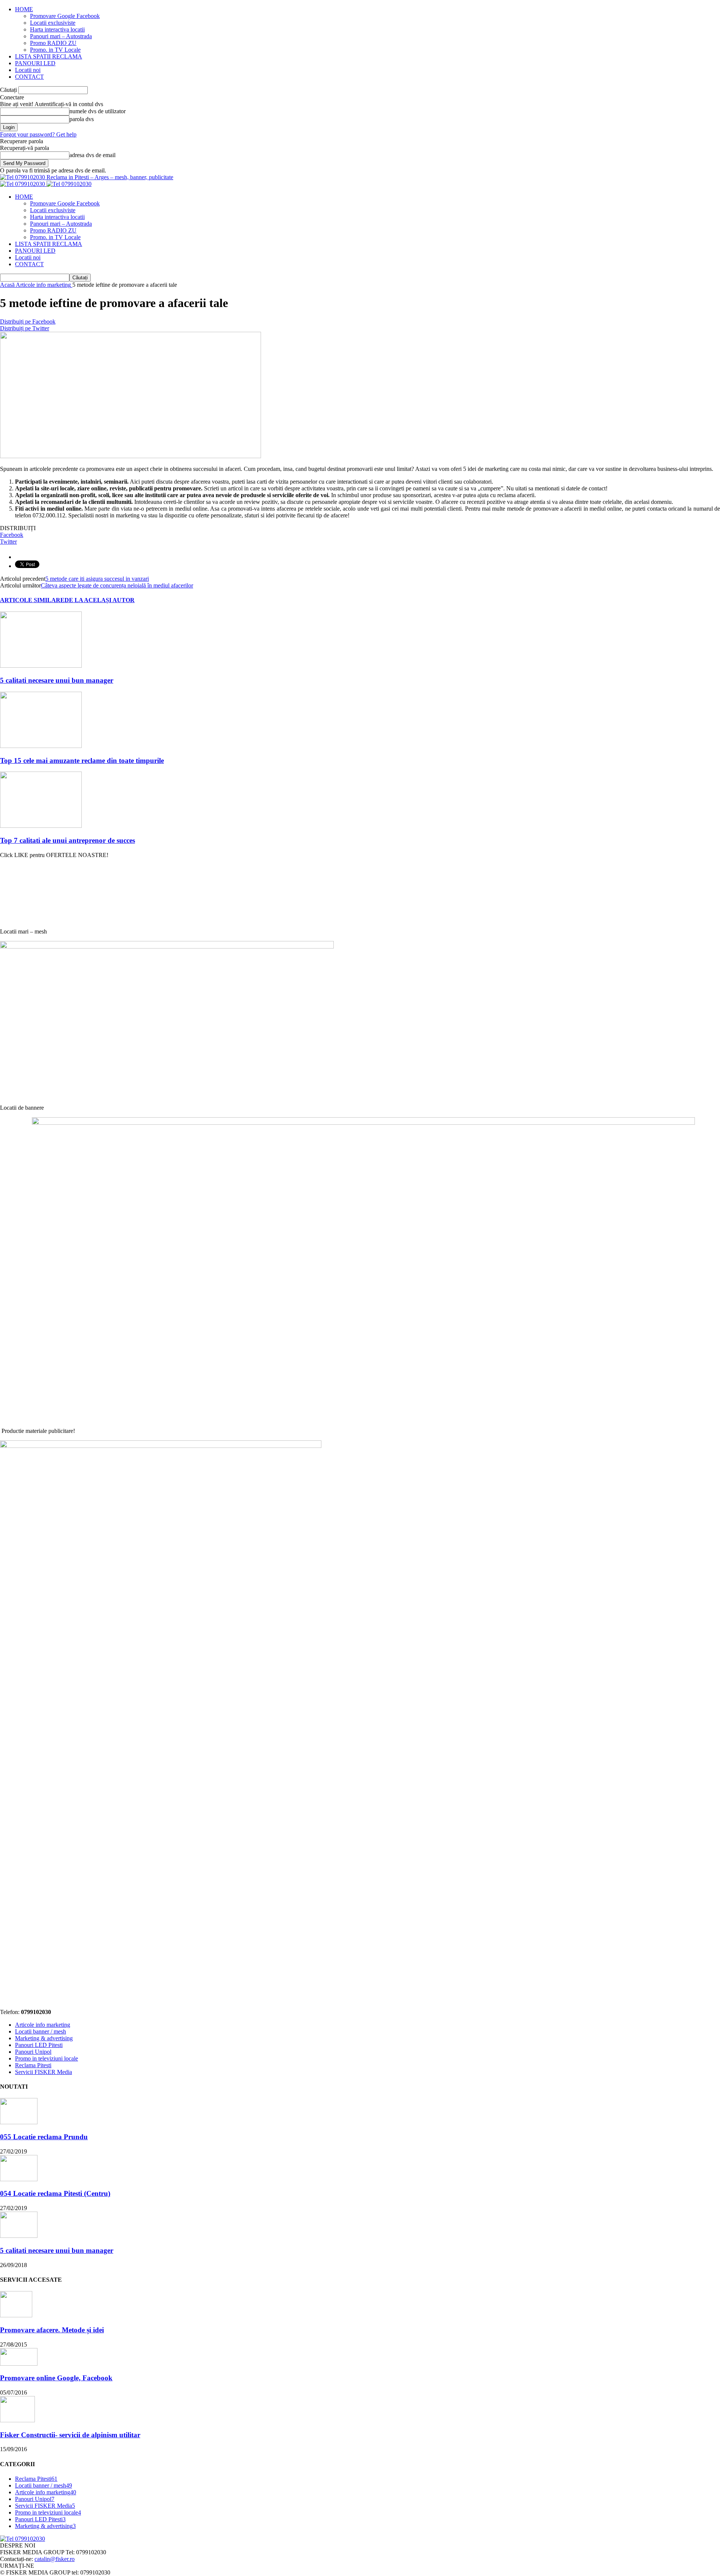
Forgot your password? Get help (38, 134)
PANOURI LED (35, 63)
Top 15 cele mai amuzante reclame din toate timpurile (82, 761)
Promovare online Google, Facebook (56, 2378)
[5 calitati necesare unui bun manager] (41, 666)
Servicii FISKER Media (43, 2072)
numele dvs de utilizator (97, 111)
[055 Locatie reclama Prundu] (19, 2122)
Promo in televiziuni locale (46, 2058)
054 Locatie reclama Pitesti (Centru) (55, 2193)
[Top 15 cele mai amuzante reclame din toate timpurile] (41, 746)
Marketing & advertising (44, 2038)
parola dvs (82, 119)
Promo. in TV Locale (55, 50)
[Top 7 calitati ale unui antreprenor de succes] (41, 826)
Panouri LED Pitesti (39, 2045)
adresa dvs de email (92, 155)
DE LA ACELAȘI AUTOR (100, 600)
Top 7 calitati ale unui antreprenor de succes (67, 840)
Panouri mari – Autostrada (61, 36)
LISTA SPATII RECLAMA (49, 56)
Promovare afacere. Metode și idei (52, 2330)
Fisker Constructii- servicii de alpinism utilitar (70, 2435)
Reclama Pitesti (33, 2065)
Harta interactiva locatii (57, 29)
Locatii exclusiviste (53, 23)
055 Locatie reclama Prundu (44, 2137)
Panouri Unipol (33, 2052)
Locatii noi (28, 70)
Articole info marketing (43, 2025)
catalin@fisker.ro (55, 2559)
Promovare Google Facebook (65, 16)
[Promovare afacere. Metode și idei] (16, 2315)
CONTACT (29, 77)
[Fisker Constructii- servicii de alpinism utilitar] (17, 2420)
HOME (24, 9)
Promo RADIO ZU (53, 43)
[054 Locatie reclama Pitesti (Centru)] (19, 2179)
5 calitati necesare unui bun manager (57, 680)
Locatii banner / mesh (40, 2031)
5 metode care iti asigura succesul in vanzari (97, 579)
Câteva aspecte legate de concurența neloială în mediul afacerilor (117, 585)
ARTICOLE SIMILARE (32, 600)
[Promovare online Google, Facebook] (19, 2364)
